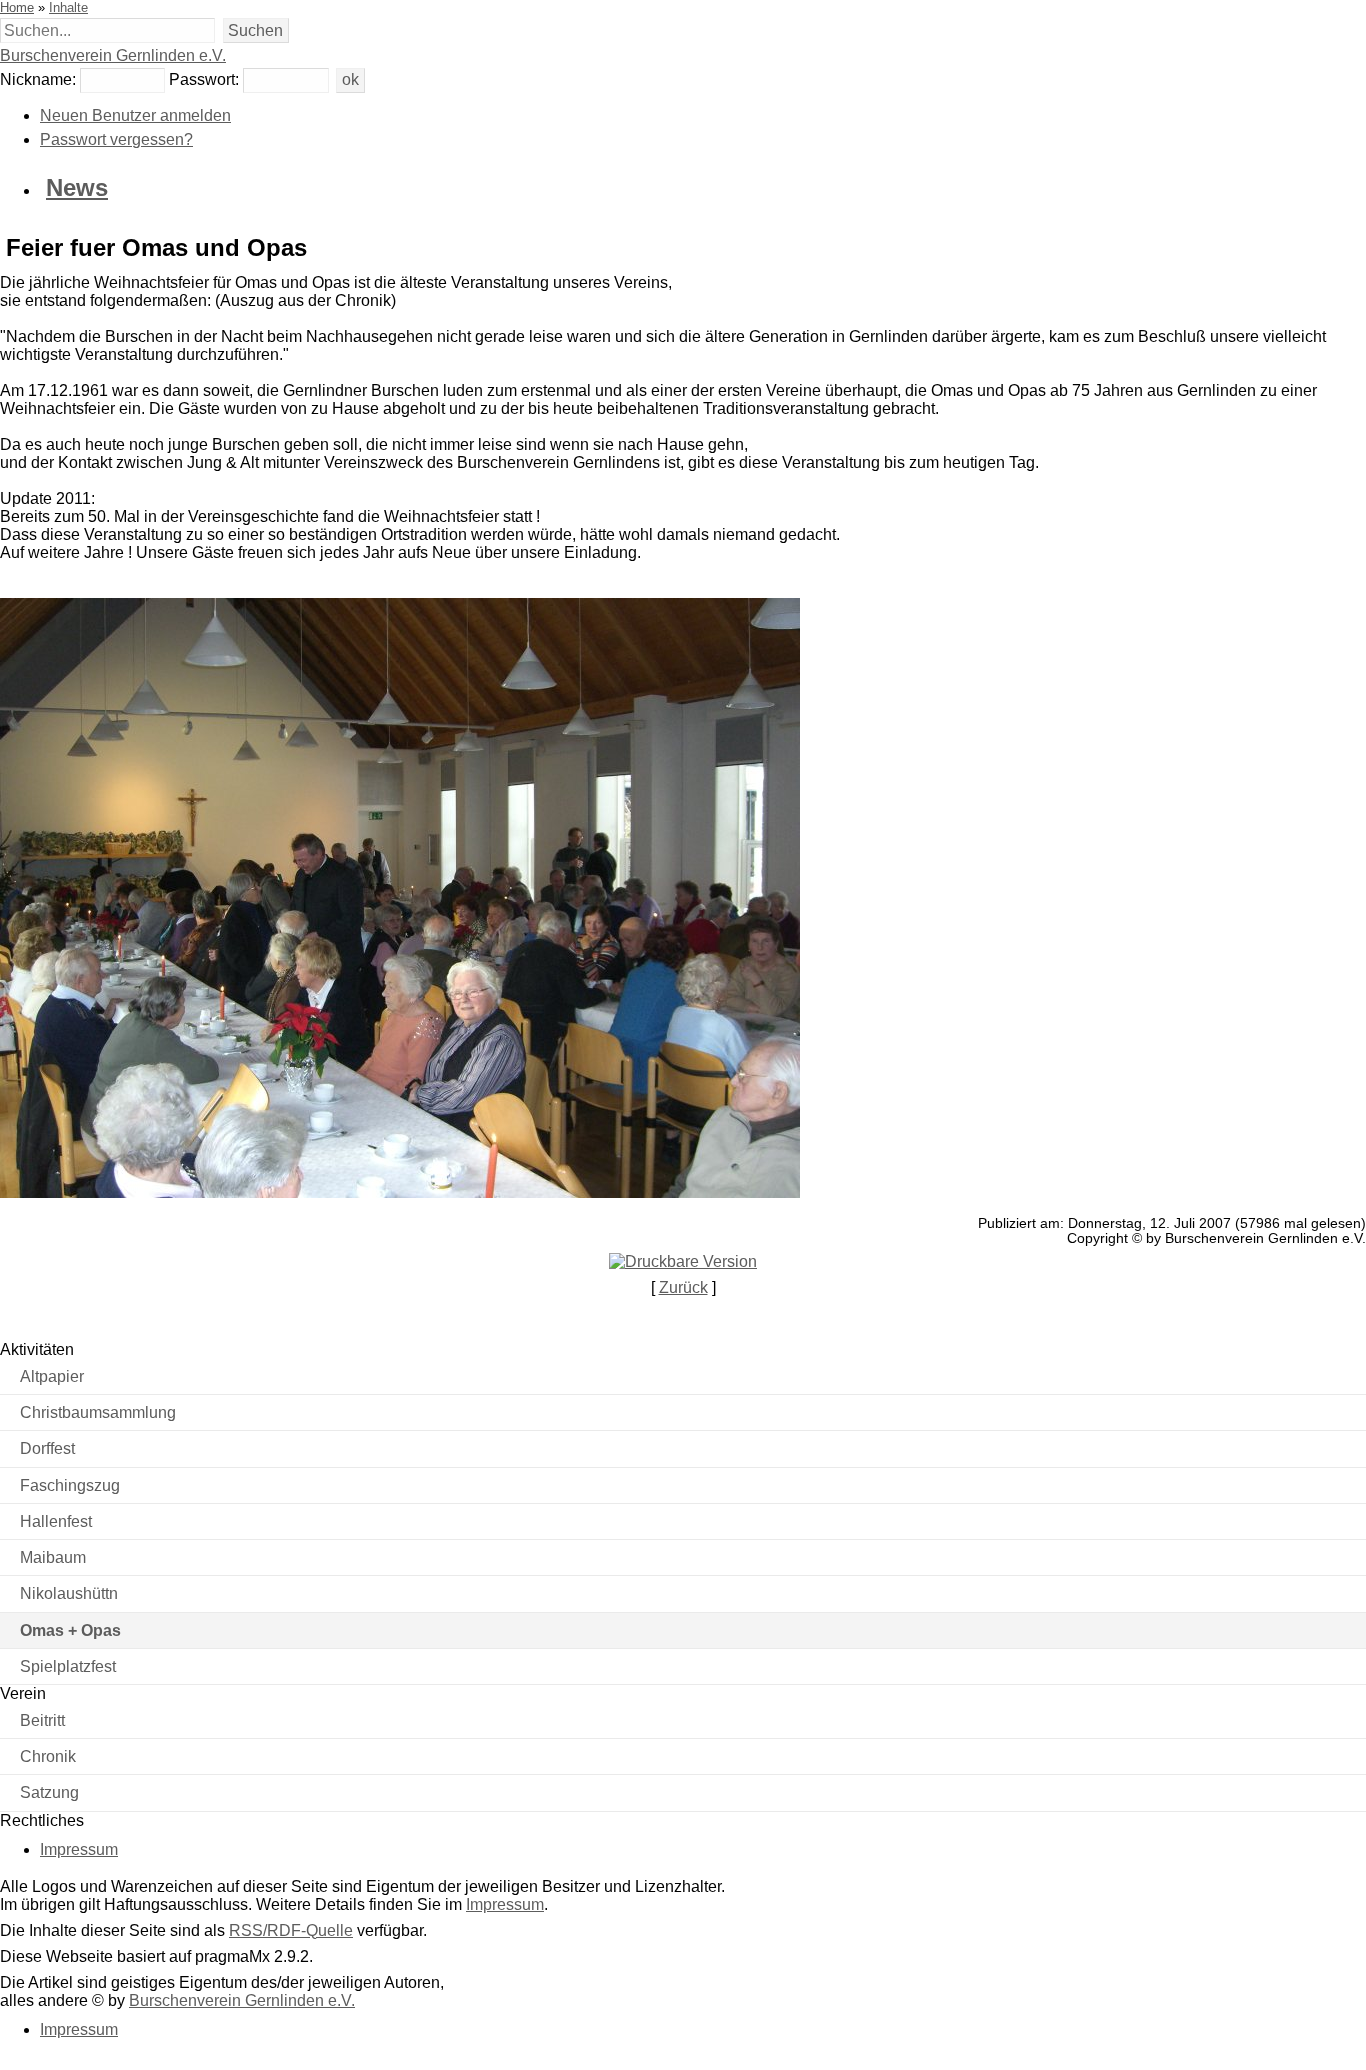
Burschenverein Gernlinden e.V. (113, 55)
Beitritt (42, 1720)
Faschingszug (70, 1485)
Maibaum (53, 1557)
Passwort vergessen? (116, 139)
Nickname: (38, 79)
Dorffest (47, 1448)
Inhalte (68, 7)
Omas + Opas (70, 1630)
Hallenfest (56, 1521)
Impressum (79, 1849)
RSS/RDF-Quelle (291, 1930)
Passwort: (204, 79)
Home (17, 7)
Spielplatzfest (68, 1666)
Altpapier (52, 1376)
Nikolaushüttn (69, 1593)
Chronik (48, 1756)
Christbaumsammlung (98, 1412)
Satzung (49, 1792)
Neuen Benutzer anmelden (135, 115)
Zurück (683, 1287)
